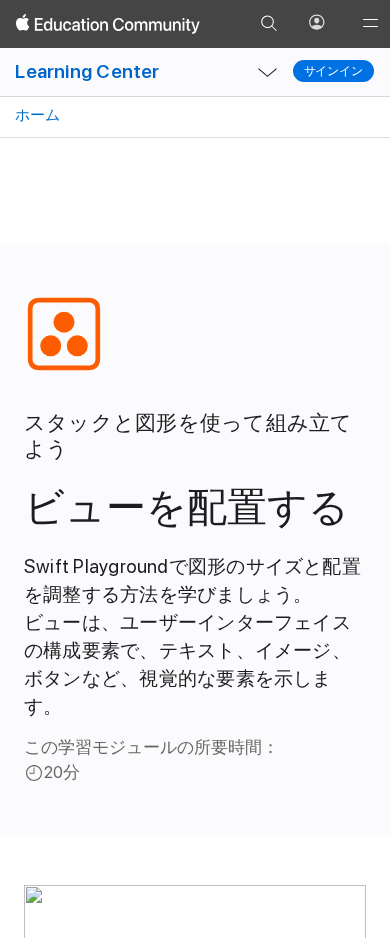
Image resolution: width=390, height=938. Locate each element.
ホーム (36, 115)
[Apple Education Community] (108, 24)
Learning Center (87, 71)
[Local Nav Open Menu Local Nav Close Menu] (268, 72)
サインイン (333, 71)
